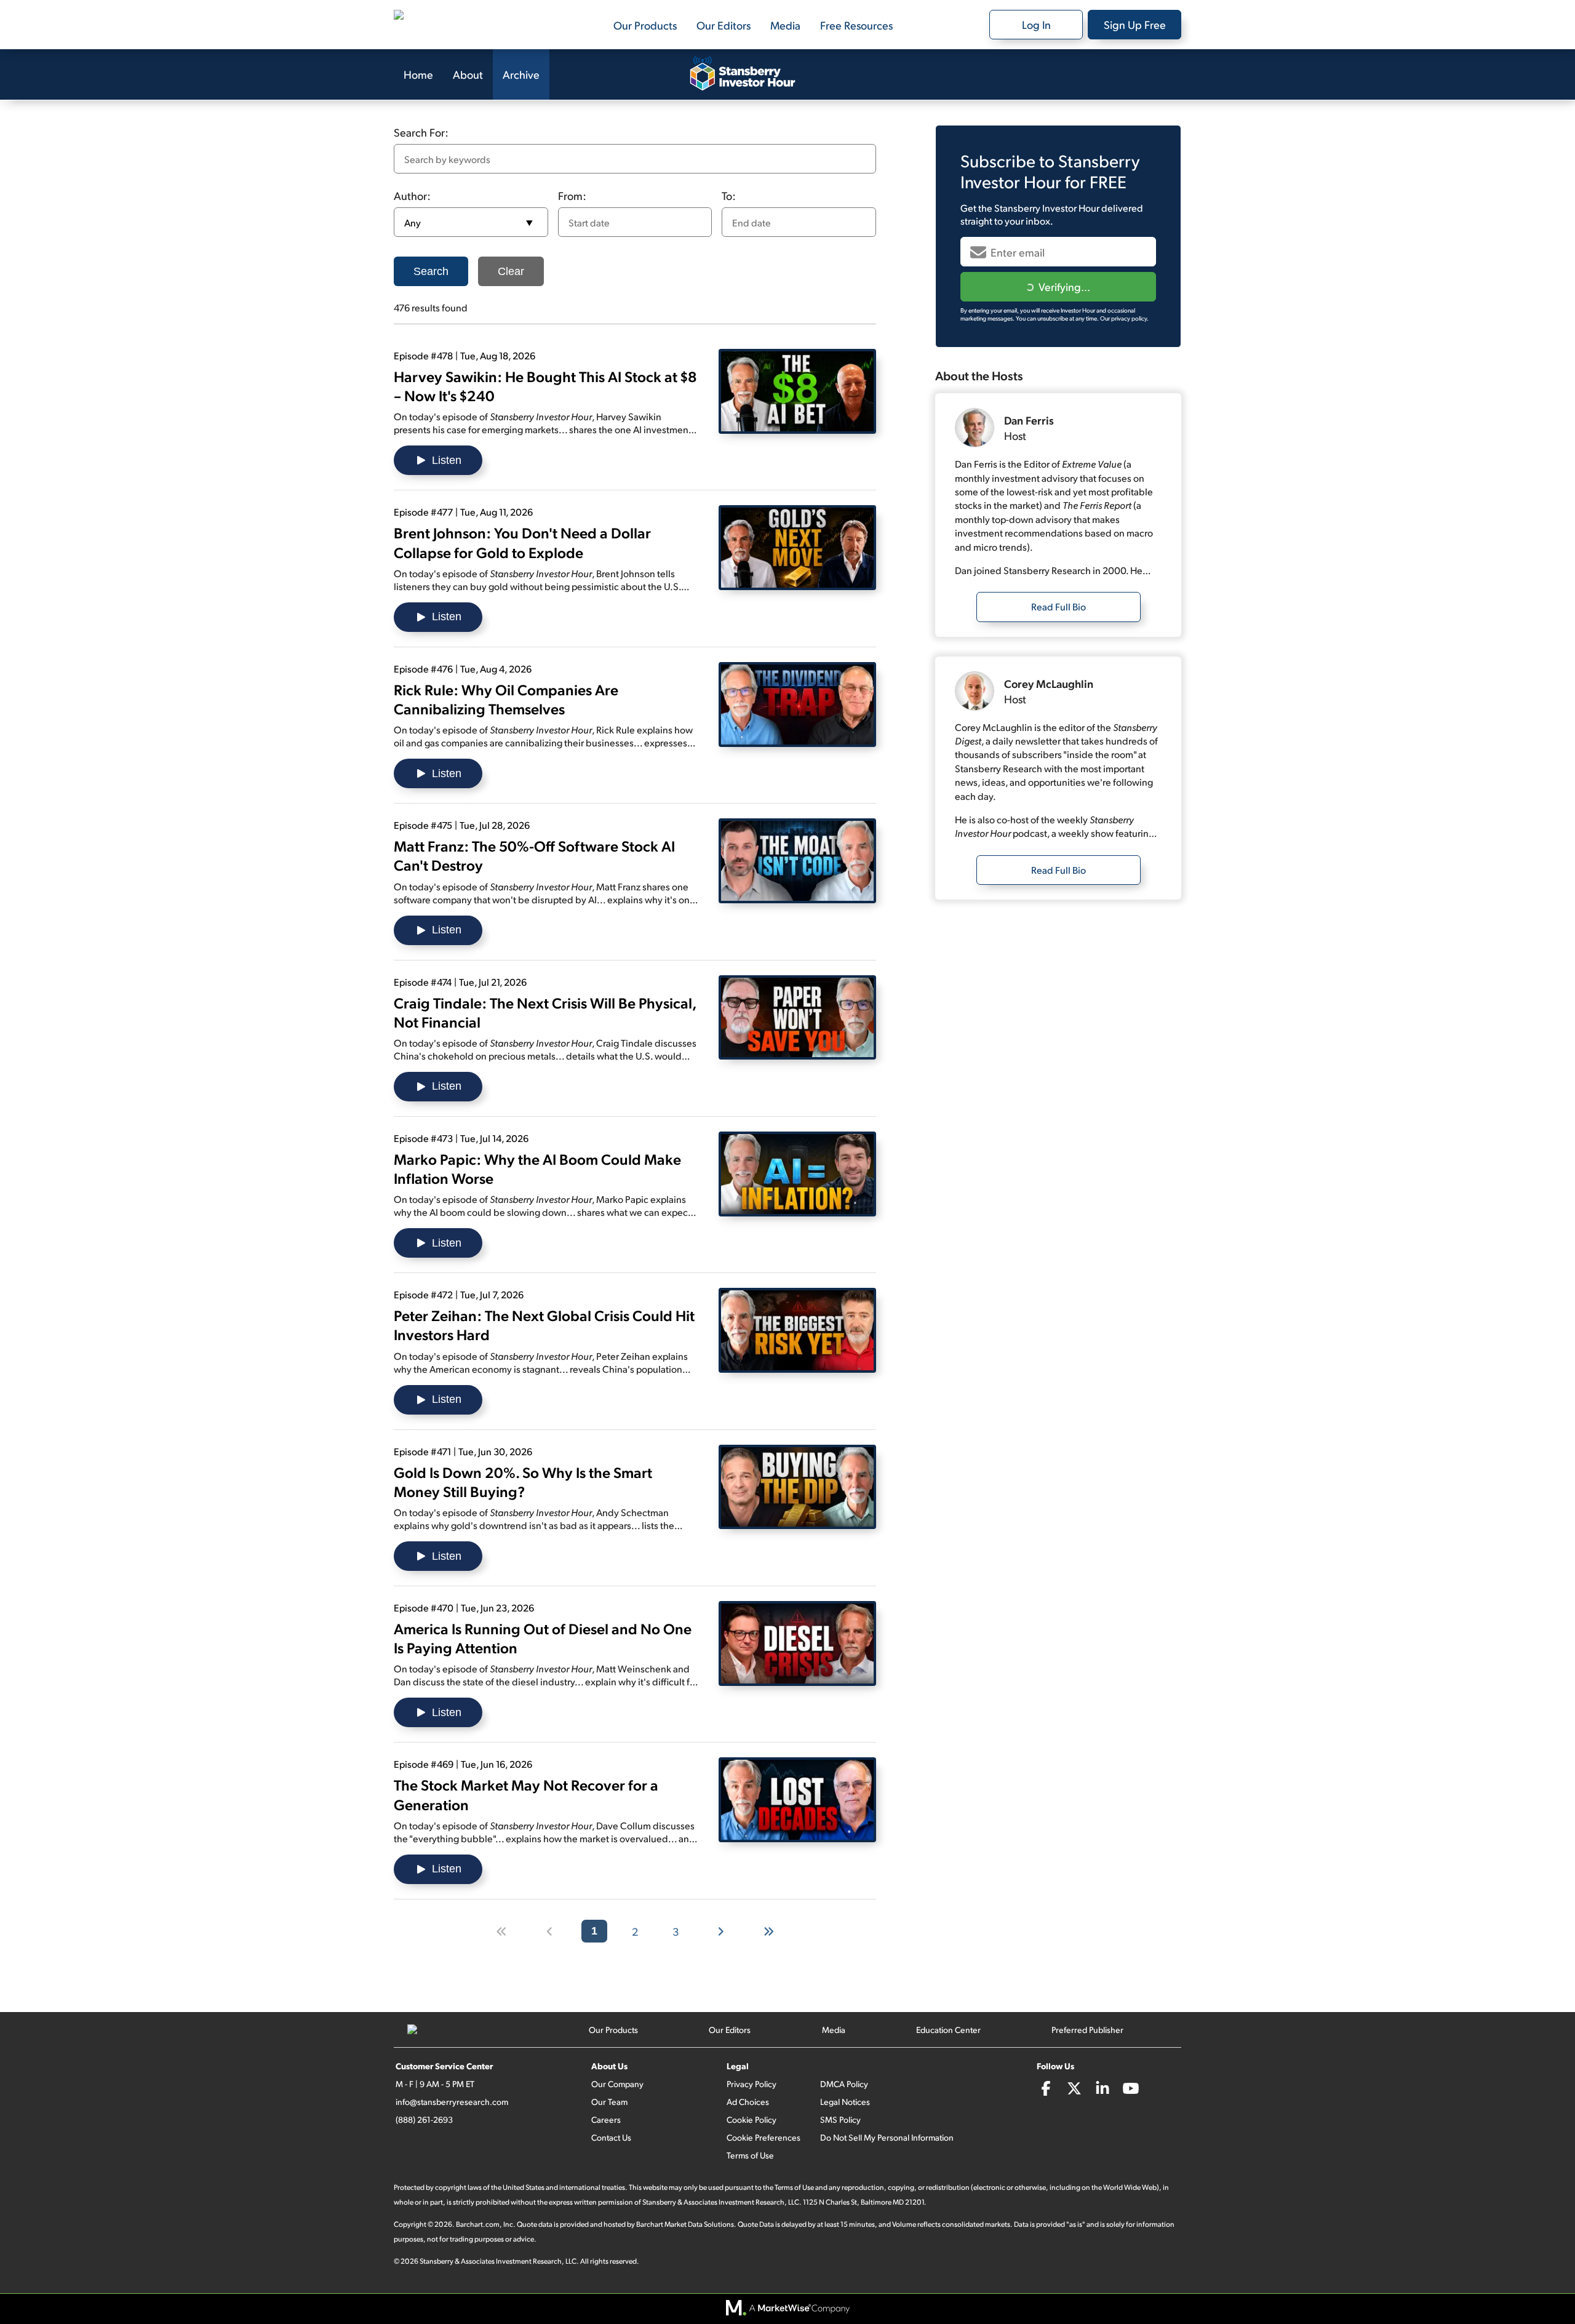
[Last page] (769, 1931)
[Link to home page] (455, 25)
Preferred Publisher (1087, 2030)
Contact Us (611, 2137)
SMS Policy (840, 2119)
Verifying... (1064, 286)
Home (418, 74)
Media (785, 25)
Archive (521, 74)
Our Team (609, 2102)
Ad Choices (748, 2102)
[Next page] (721, 1931)
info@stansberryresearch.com (452, 2102)
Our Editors (724, 25)
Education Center (948, 2030)
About (468, 74)
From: (572, 195)
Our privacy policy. (1124, 318)
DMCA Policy (844, 2084)
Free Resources (856, 25)
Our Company (617, 2084)
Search (431, 271)
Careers (606, 2119)
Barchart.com (478, 2224)
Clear (511, 271)
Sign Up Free (1135, 24)
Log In (1036, 24)
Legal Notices (845, 2102)
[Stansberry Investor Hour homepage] (743, 74)
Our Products (645, 25)
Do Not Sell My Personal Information (887, 2137)
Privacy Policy (752, 2084)
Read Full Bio (1059, 606)
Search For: (421, 132)
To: (729, 195)
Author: (412, 195)
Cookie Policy (752, 2119)
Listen (447, 460)
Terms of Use (750, 2155)
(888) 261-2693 (424, 2119)
